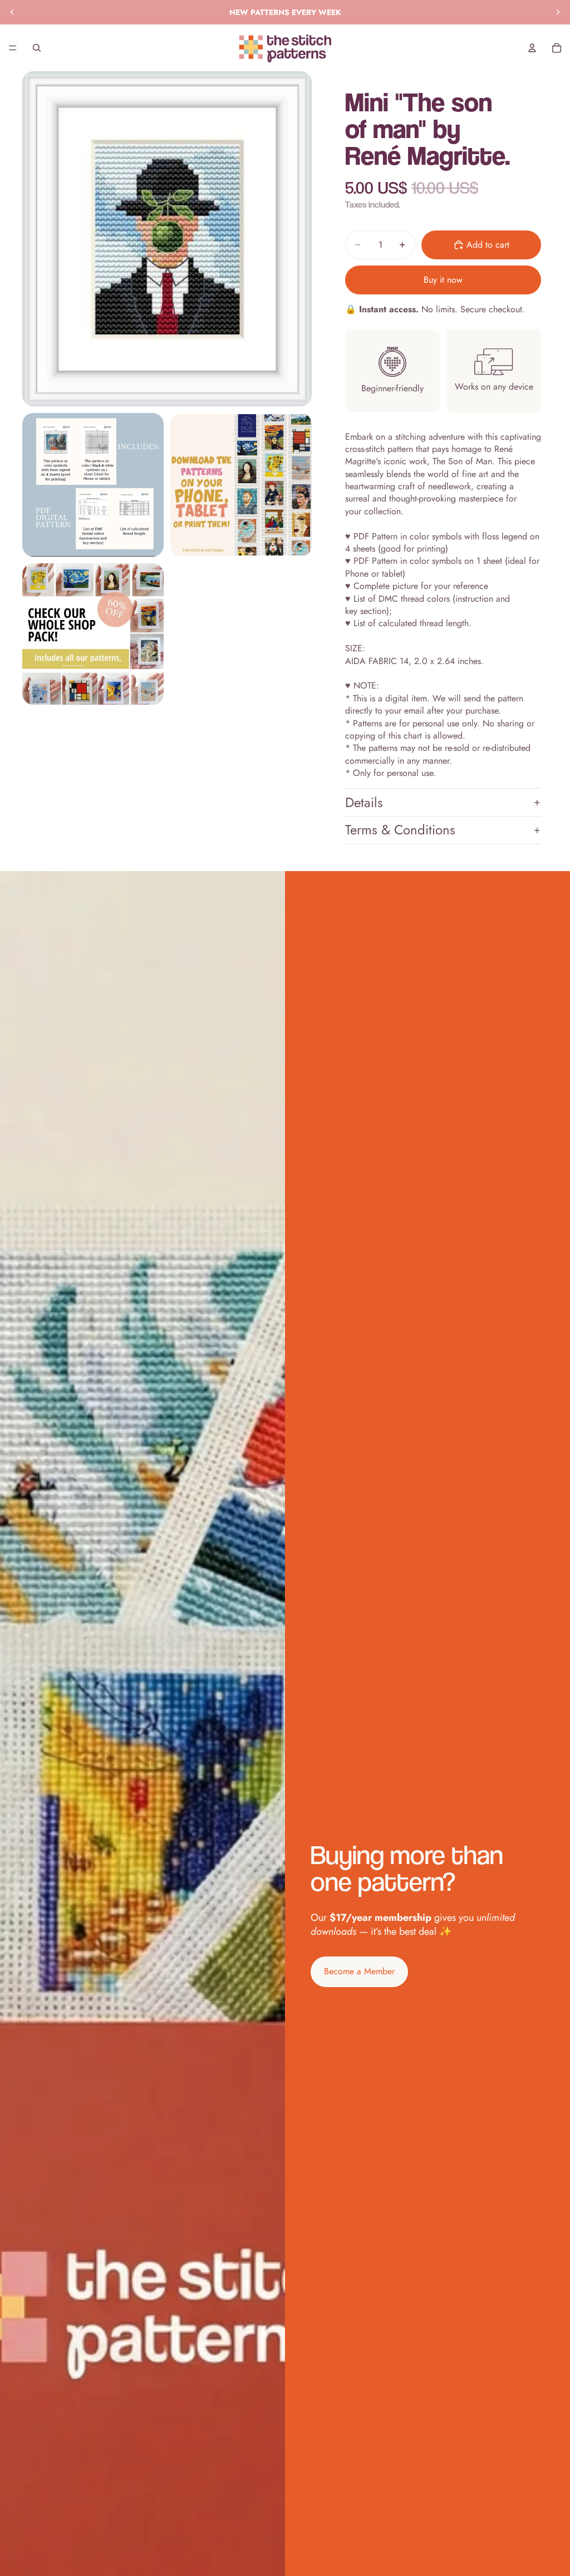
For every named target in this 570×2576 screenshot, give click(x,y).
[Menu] (13, 48)
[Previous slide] (12, 12)
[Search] (37, 48)
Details (364, 802)
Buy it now (443, 280)
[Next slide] (558, 12)
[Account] (532, 48)
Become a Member (359, 1971)
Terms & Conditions (400, 830)
